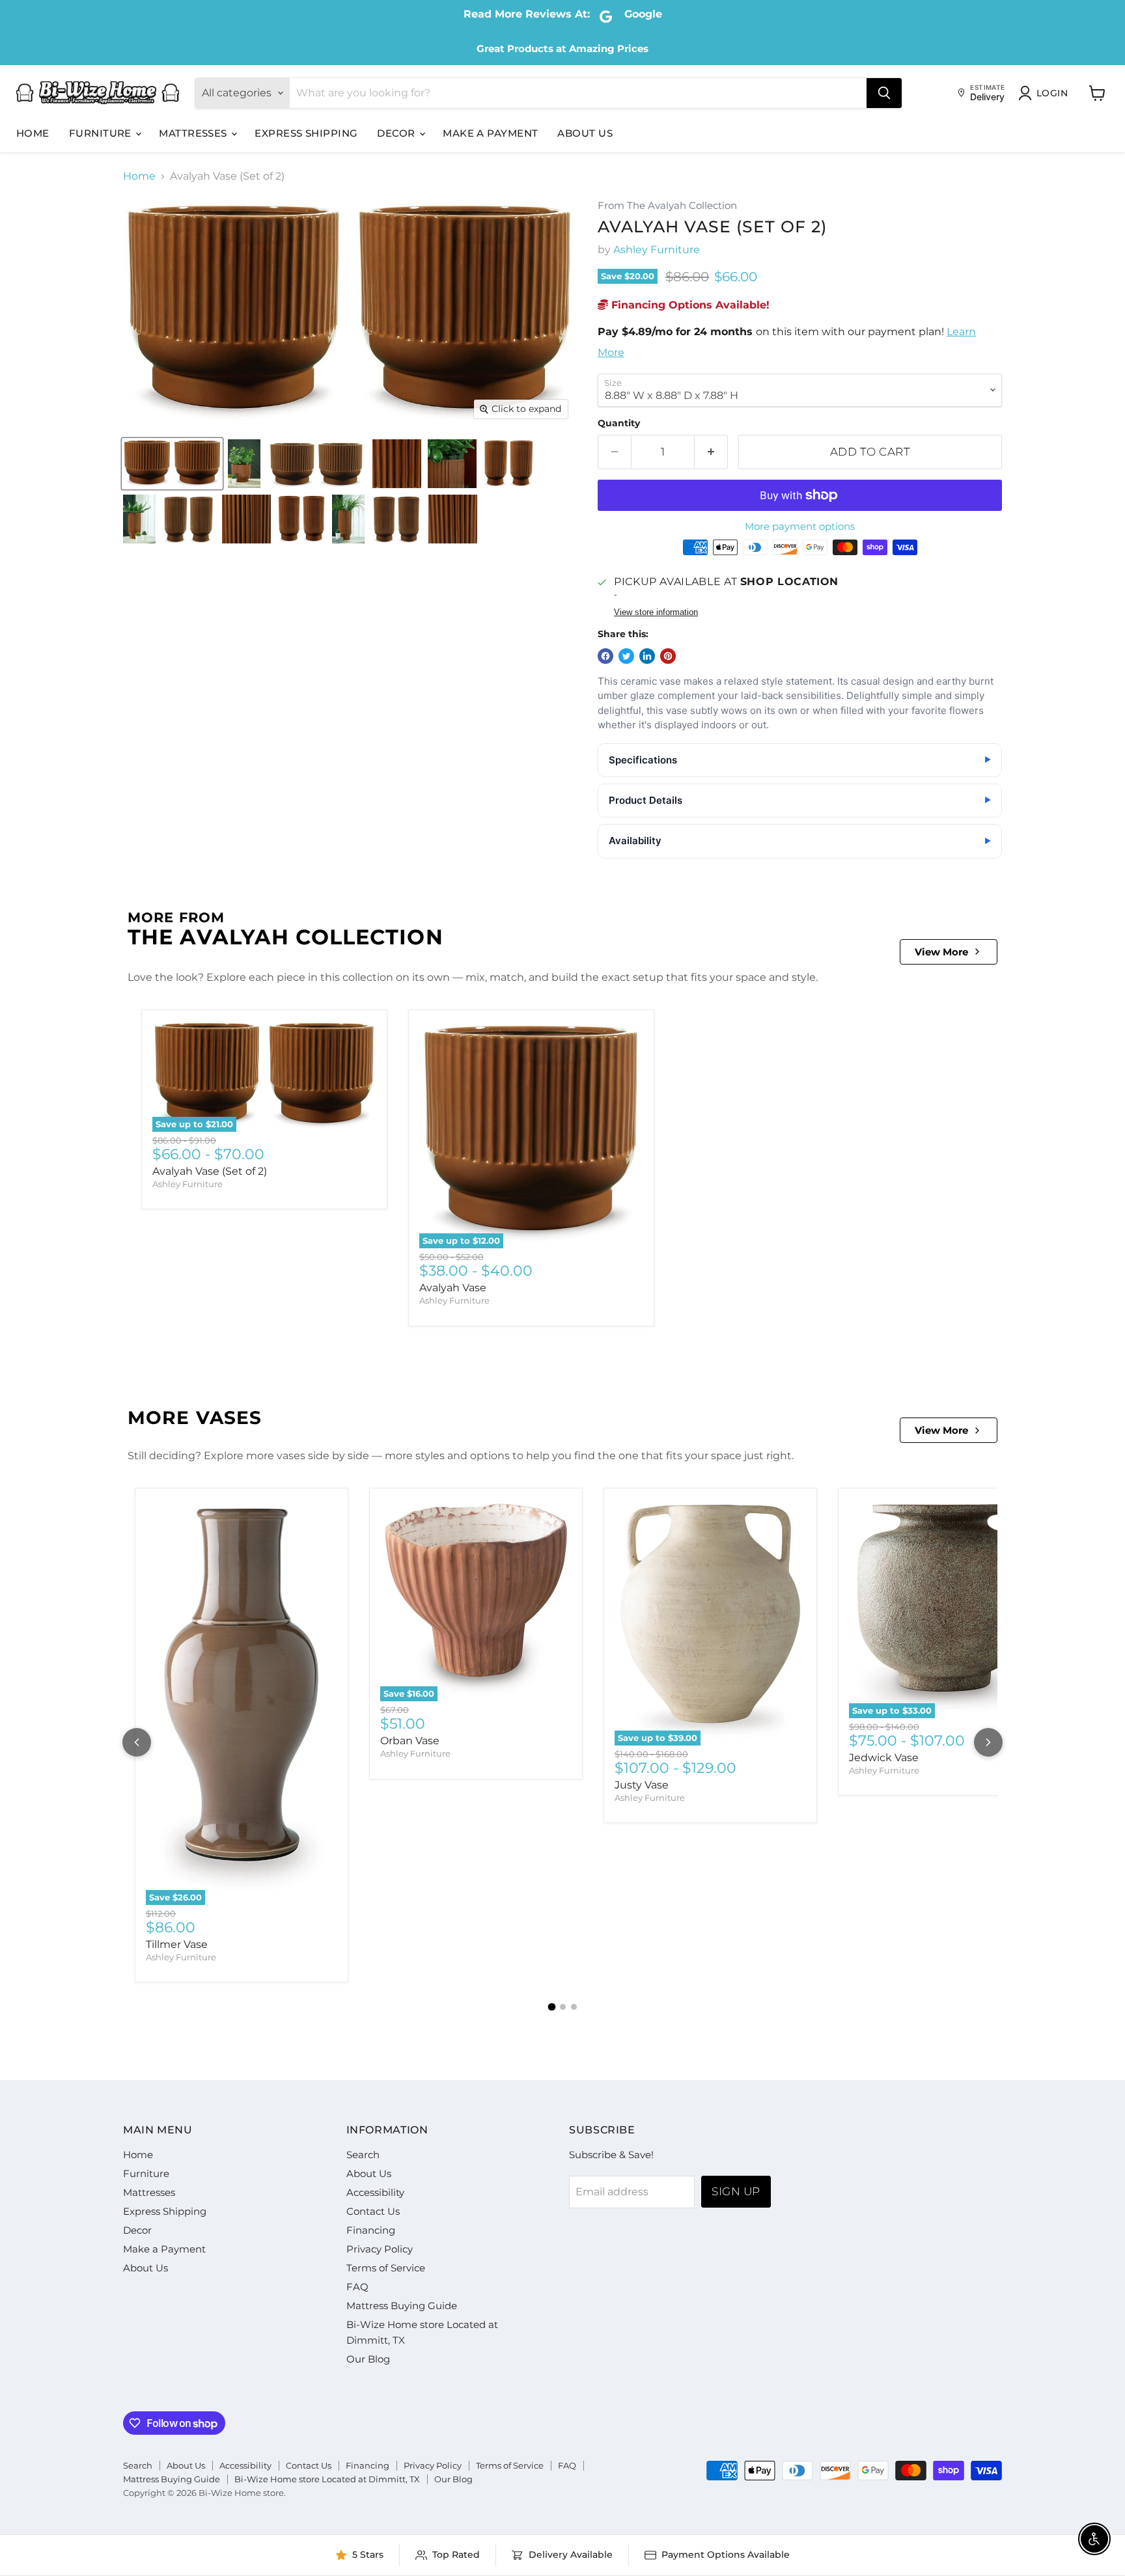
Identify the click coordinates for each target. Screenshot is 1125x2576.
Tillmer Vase (177, 1944)
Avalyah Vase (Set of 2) (210, 1171)
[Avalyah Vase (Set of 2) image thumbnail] (172, 464)
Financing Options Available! (689, 305)
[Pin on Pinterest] (668, 656)
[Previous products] (137, 1742)
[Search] (884, 93)
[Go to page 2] (563, 2007)
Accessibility (375, 2192)
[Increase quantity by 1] (711, 452)
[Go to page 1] (551, 2007)
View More (941, 952)
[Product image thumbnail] (244, 464)
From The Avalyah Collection (667, 206)
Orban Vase (410, 1741)
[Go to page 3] (574, 2007)
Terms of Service (386, 2268)
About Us (585, 133)
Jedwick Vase (884, 1758)
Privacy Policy (380, 2249)
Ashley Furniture (657, 250)
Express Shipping (306, 133)
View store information (656, 612)
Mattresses (194, 133)
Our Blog (368, 2359)
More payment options (800, 526)
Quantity (619, 423)
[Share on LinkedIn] (647, 656)
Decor (397, 133)
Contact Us (373, 2211)
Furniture (102, 133)
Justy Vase (642, 1785)
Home (33, 133)
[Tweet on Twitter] (626, 656)
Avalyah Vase (453, 1288)
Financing (371, 2230)
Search (363, 2155)
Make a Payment (490, 133)
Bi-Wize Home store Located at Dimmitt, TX (327, 2479)
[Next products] (988, 1742)
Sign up (736, 2191)
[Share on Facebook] (605, 656)
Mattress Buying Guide (402, 2306)
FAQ (357, 2287)
